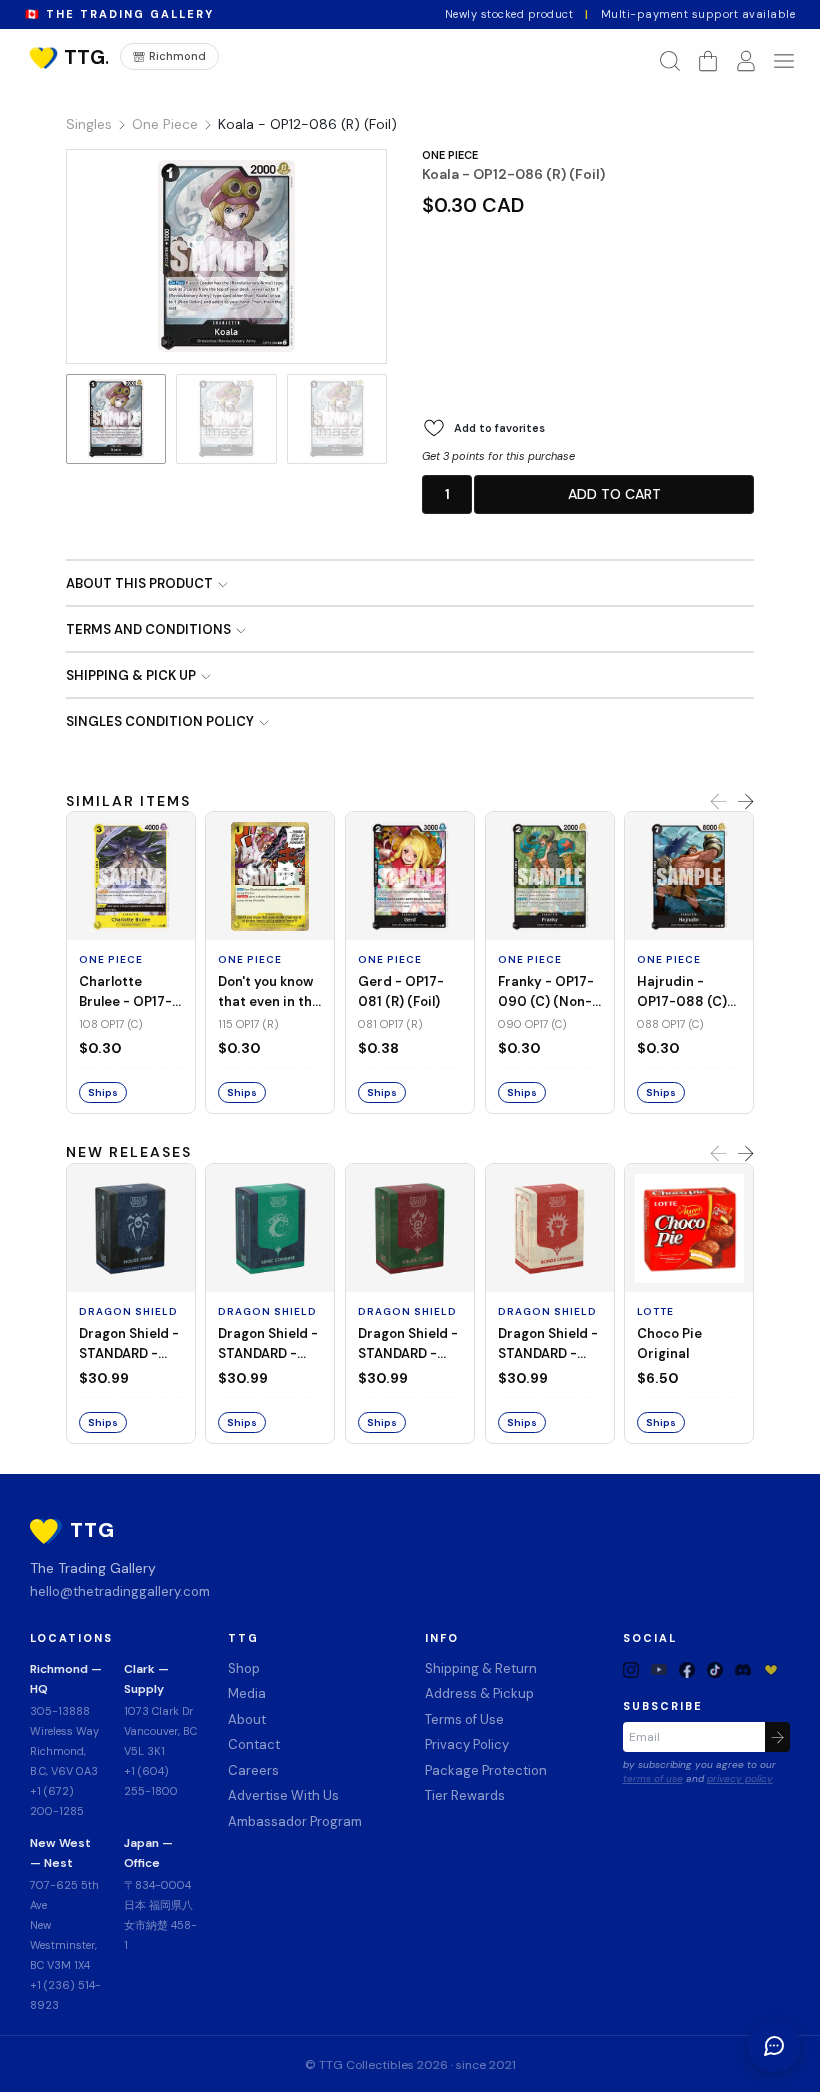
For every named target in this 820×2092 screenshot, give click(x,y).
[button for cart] (708, 61)
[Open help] (774, 2046)
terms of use (653, 1778)
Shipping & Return (481, 1668)
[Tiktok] (715, 1669)
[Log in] (746, 61)
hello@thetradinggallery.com (120, 1591)
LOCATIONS (71, 1638)
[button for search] (670, 61)
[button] (447, 494)
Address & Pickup (479, 1693)
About (247, 1719)
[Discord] (743, 1669)
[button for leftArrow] (718, 802)
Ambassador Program (295, 1821)
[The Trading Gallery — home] (66, 57)
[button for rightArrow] (745, 802)
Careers (253, 1770)
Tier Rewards (465, 1795)
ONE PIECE (450, 155)
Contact (254, 1744)
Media (247, 1693)
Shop (244, 1668)
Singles (89, 124)
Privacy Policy (467, 1744)
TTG (243, 1638)
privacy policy (740, 1778)
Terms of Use (464, 1719)
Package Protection (486, 1770)
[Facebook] (687, 1669)
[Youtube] (659, 1669)
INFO (442, 1638)
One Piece (165, 124)
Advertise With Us (283, 1795)
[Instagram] (631, 1669)
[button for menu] (784, 61)
